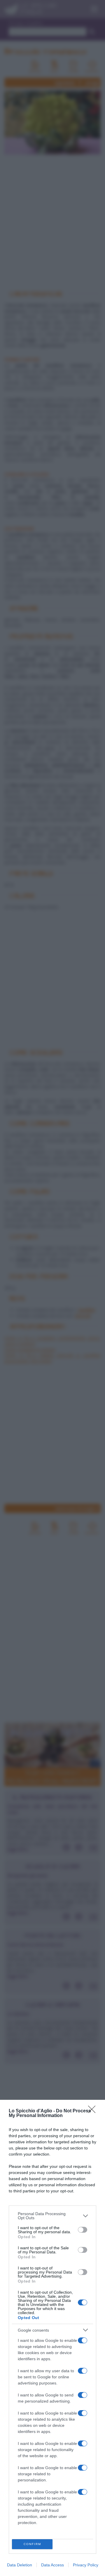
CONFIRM (32, 2544)
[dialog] (52, 2338)
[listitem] (52, 2216)
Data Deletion (20, 2565)
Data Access (52, 2565)
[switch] (83, 2230)
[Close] (94, 2111)
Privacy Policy (86, 2565)
